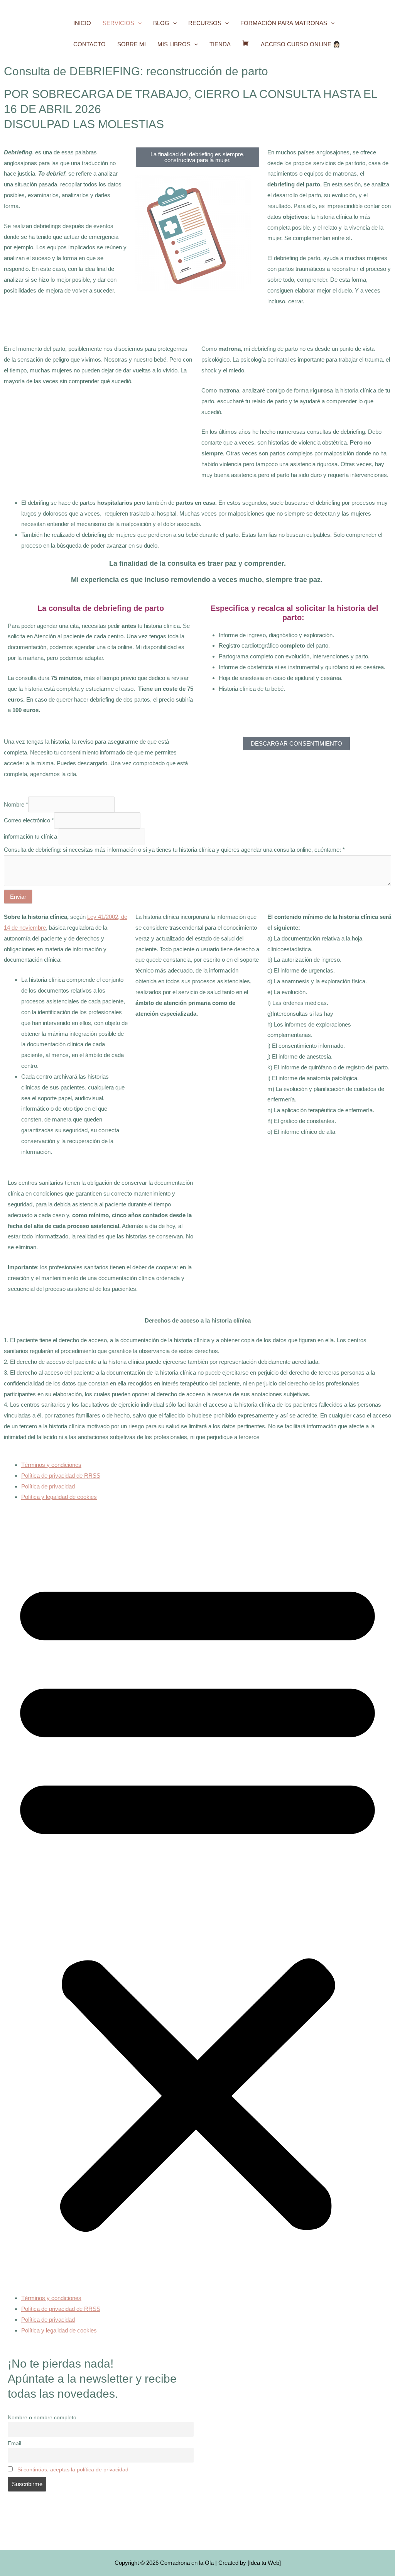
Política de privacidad (48, 1486)
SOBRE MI (132, 44)
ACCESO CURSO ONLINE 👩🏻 (300, 44)
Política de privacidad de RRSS (61, 1476)
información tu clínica (30, 836)
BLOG (161, 23)
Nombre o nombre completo (42, 2418)
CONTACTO (89, 44)
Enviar (18, 897)
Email (14, 2443)
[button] (138, 23)
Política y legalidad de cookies (59, 1497)
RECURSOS (205, 23)
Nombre (16, 804)
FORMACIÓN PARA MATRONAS (284, 23)
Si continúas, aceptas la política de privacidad (73, 2470)
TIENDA (220, 44)
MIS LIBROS (174, 44)
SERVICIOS (118, 23)
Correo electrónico (29, 820)
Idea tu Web (264, 2563)
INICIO (82, 23)
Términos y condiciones (51, 1465)
